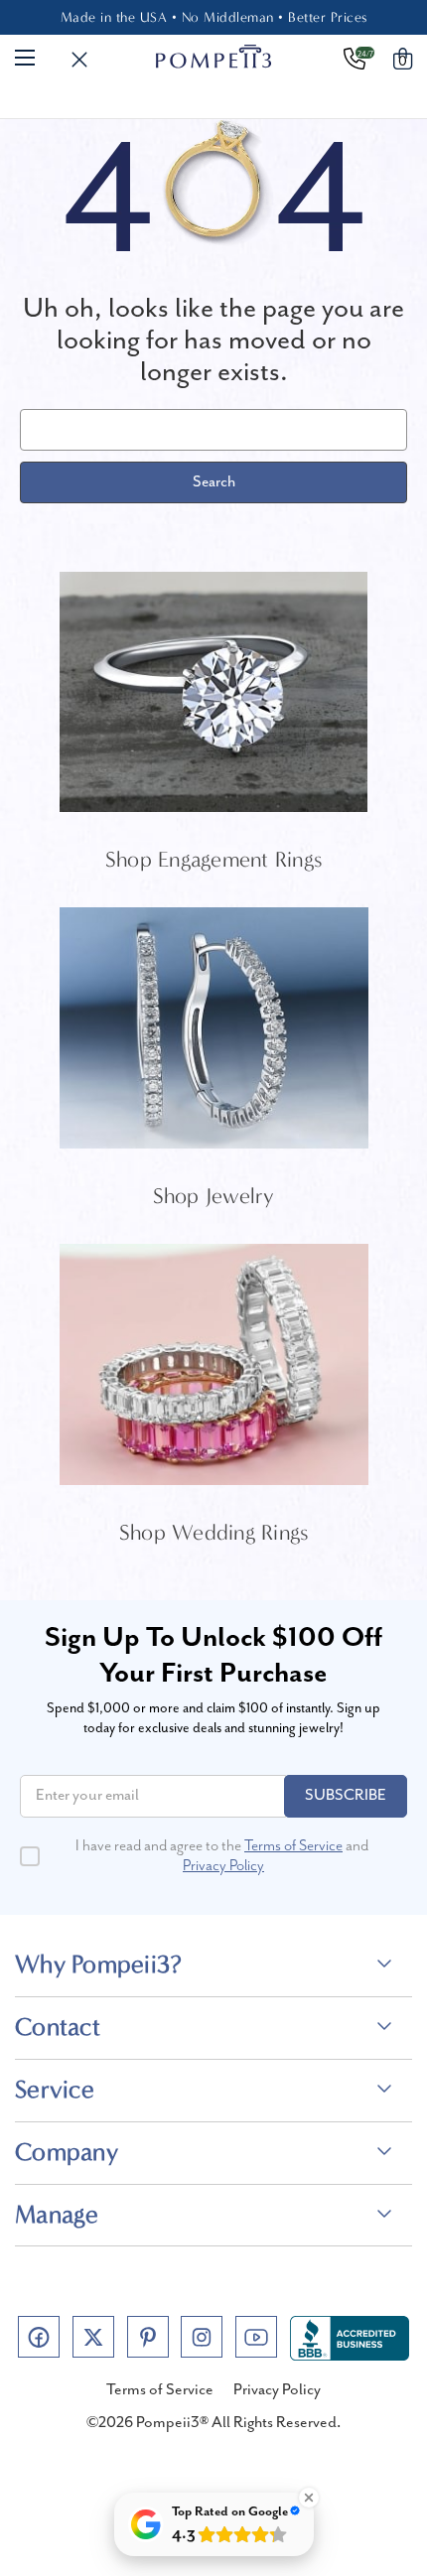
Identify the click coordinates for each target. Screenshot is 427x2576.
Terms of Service (293, 1846)
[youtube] (256, 2337)
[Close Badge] (309, 2498)
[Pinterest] (148, 2337)
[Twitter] (93, 2337)
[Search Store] (79, 61)
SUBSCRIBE (346, 1796)
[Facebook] (39, 2337)
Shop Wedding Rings (214, 1533)
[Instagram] (202, 2337)
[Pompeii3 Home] (214, 57)
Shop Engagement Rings (213, 860)
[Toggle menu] (25, 57)
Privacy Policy (223, 1866)
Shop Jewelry (214, 1196)
